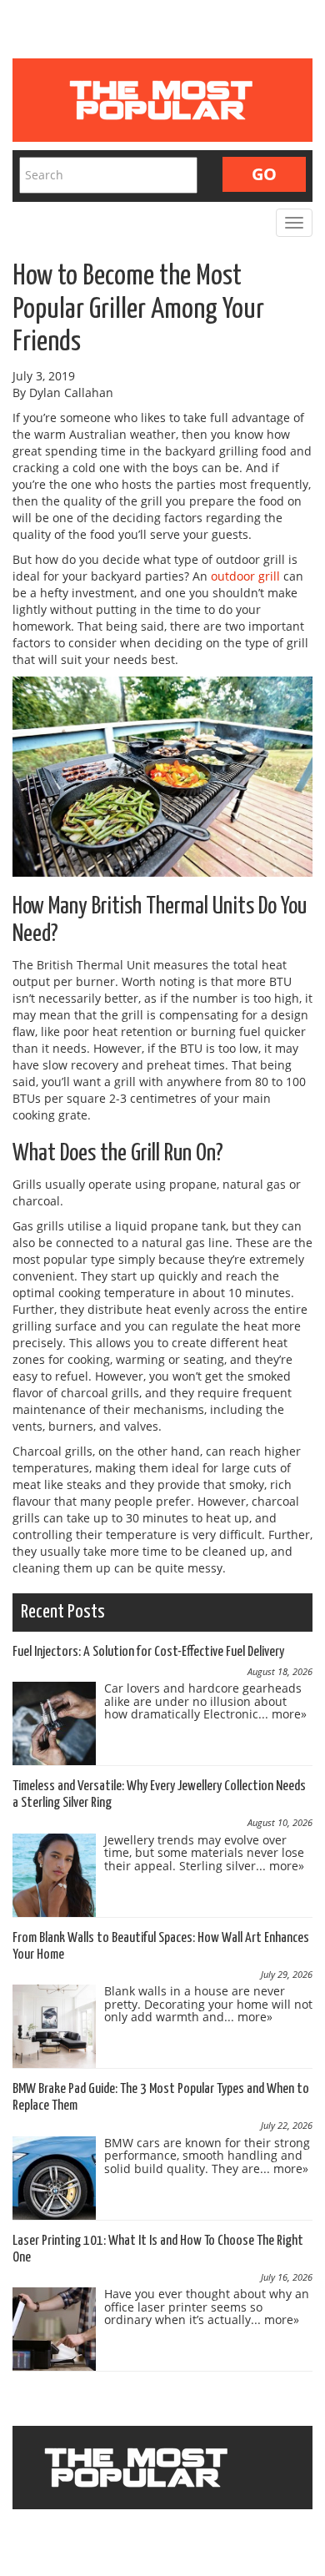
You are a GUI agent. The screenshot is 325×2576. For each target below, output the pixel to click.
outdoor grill (245, 576)
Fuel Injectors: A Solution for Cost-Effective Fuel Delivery (148, 1652)
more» (289, 1714)
